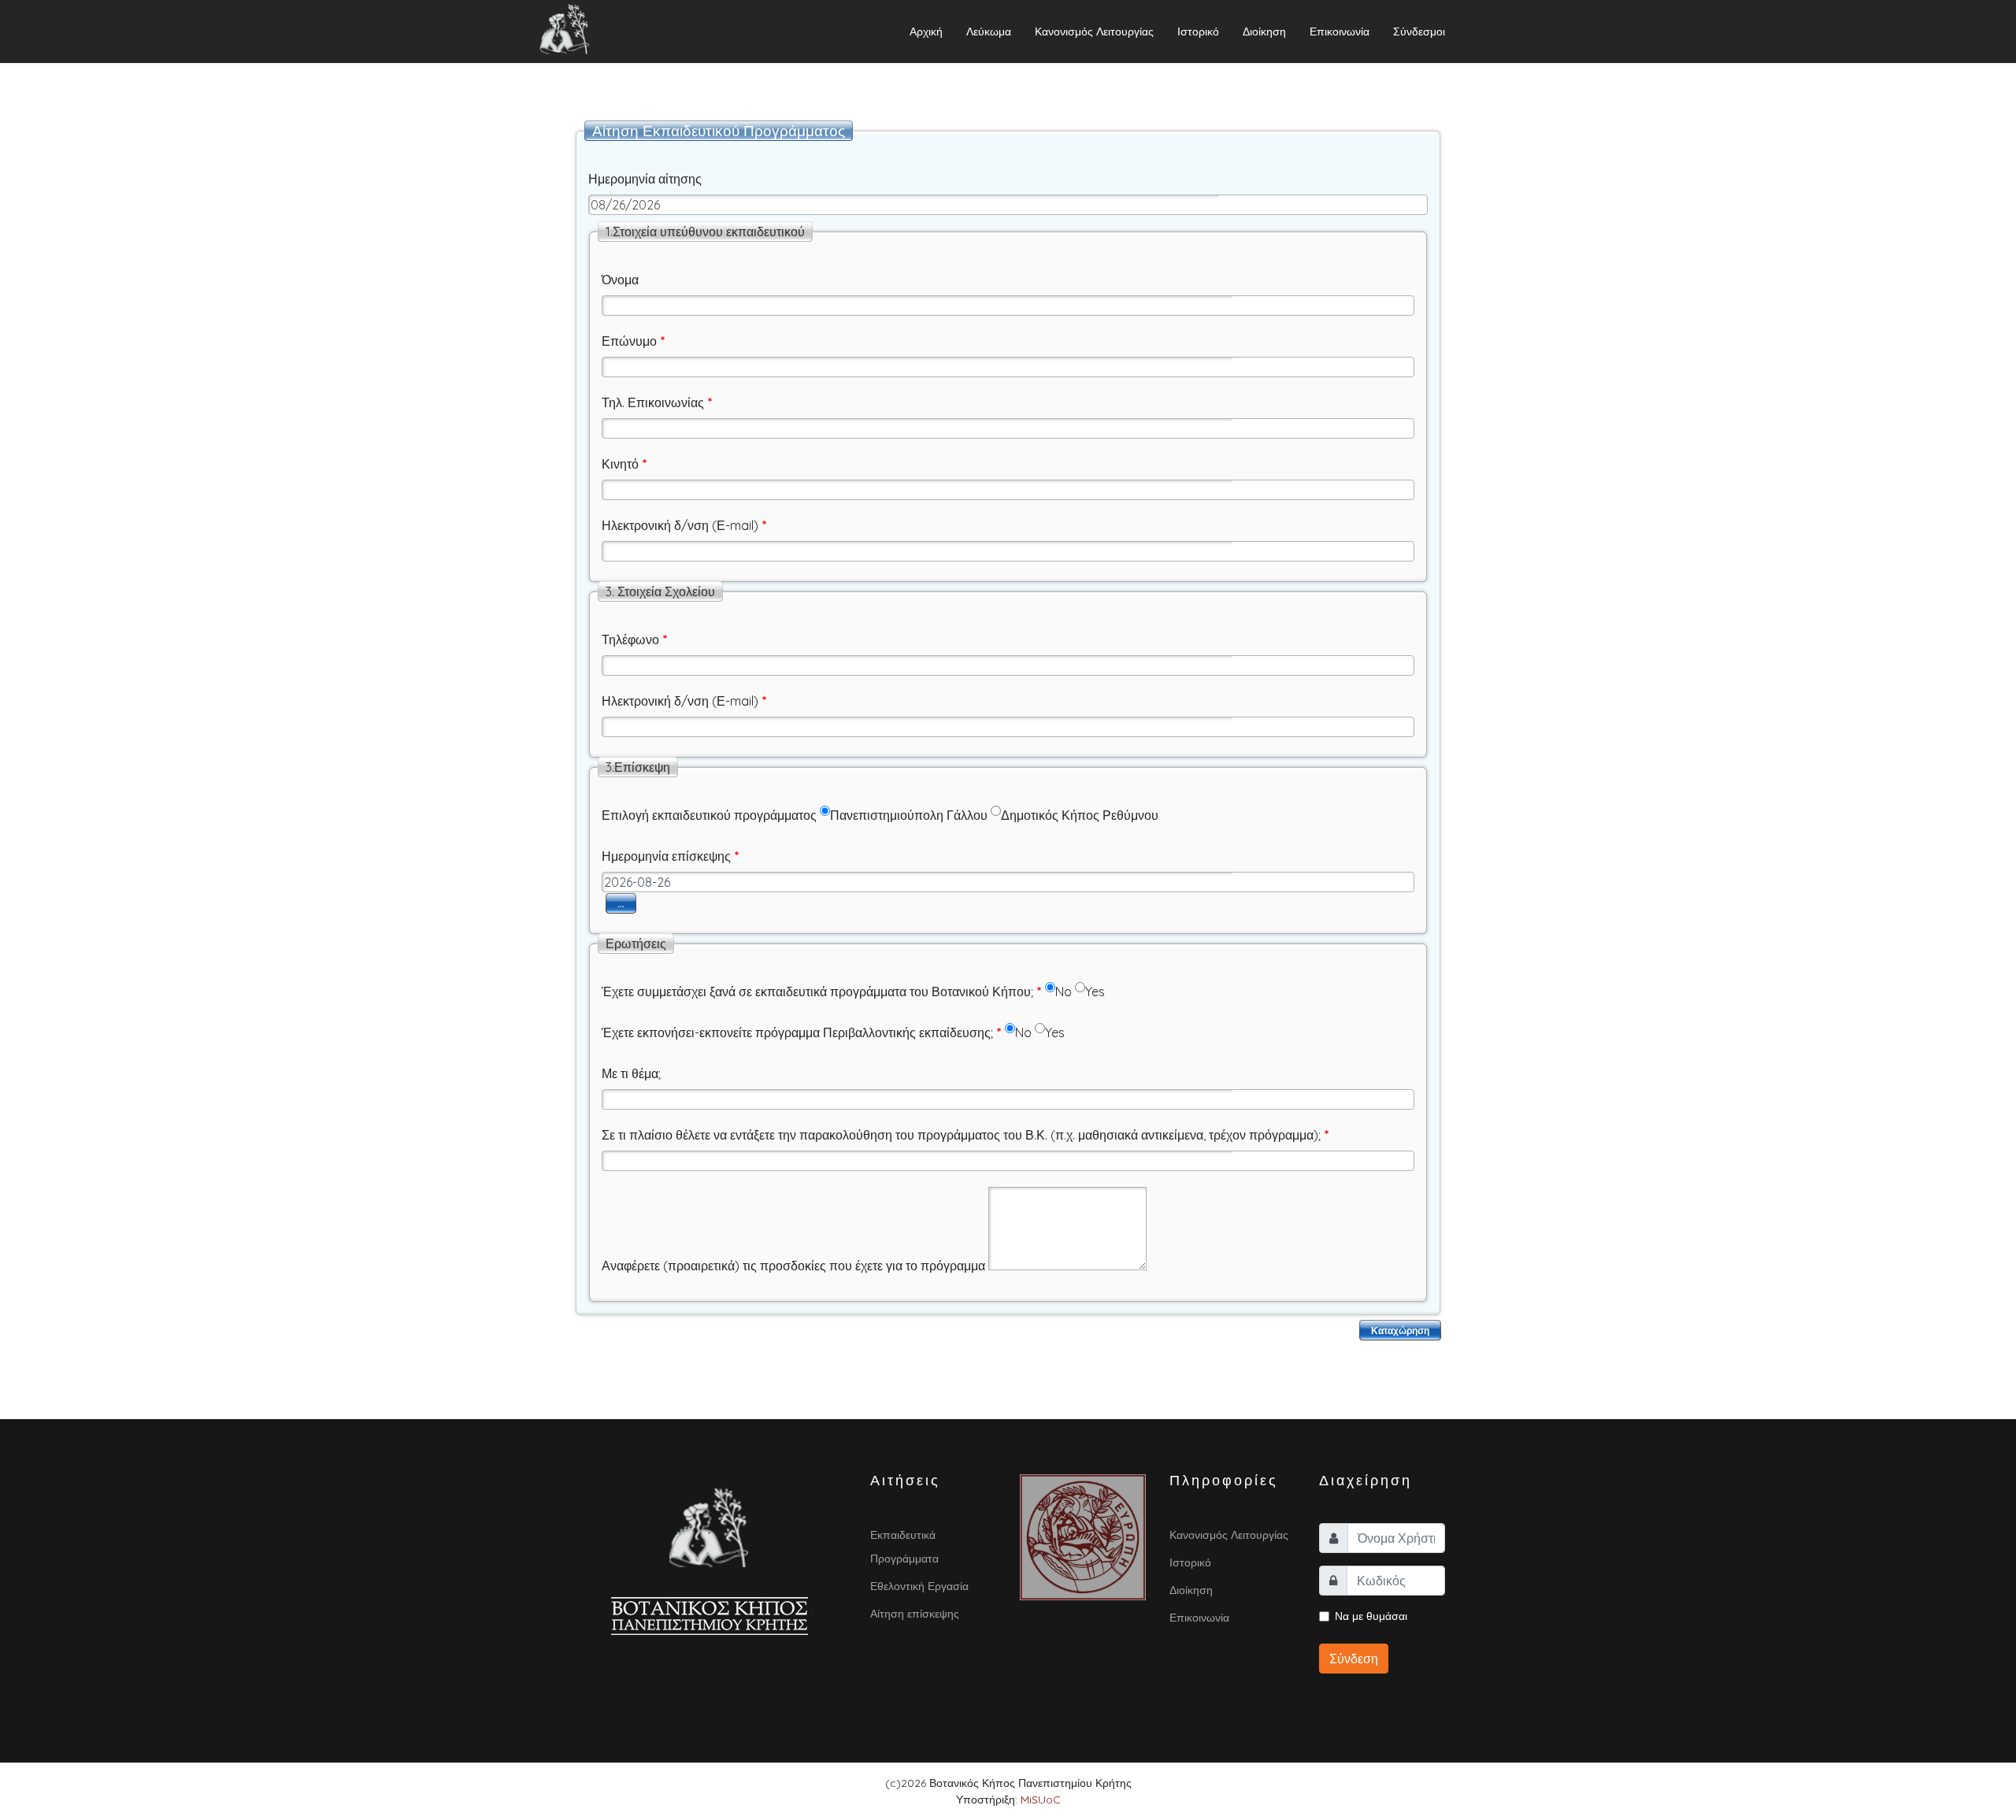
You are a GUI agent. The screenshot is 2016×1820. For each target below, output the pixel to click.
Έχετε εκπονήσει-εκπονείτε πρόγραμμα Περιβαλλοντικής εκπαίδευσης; (802, 1032)
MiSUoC (1041, 1800)
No (1064, 992)
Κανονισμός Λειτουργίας (1094, 32)
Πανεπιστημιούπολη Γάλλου (909, 815)
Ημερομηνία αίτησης (645, 179)
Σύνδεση (1354, 1659)
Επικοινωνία (1340, 32)
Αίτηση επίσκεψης (915, 1614)
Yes (1095, 992)
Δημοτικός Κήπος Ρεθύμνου (1080, 815)
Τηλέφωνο (635, 639)
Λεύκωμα (989, 32)
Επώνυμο (634, 341)
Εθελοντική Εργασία (919, 1586)
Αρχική (926, 32)
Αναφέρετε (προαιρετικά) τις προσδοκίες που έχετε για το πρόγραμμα (793, 1266)
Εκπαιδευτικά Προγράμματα (904, 1547)
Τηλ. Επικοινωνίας (657, 402)
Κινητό (624, 464)
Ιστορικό (1198, 32)
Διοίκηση (1264, 32)
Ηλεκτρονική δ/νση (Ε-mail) (684, 525)
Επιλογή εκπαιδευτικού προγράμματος (709, 815)
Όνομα (620, 280)
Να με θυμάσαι (1371, 1616)
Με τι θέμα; (631, 1073)
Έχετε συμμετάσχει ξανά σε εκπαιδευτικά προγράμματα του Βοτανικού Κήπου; (822, 992)
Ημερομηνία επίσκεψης (671, 856)
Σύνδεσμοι (1419, 32)
